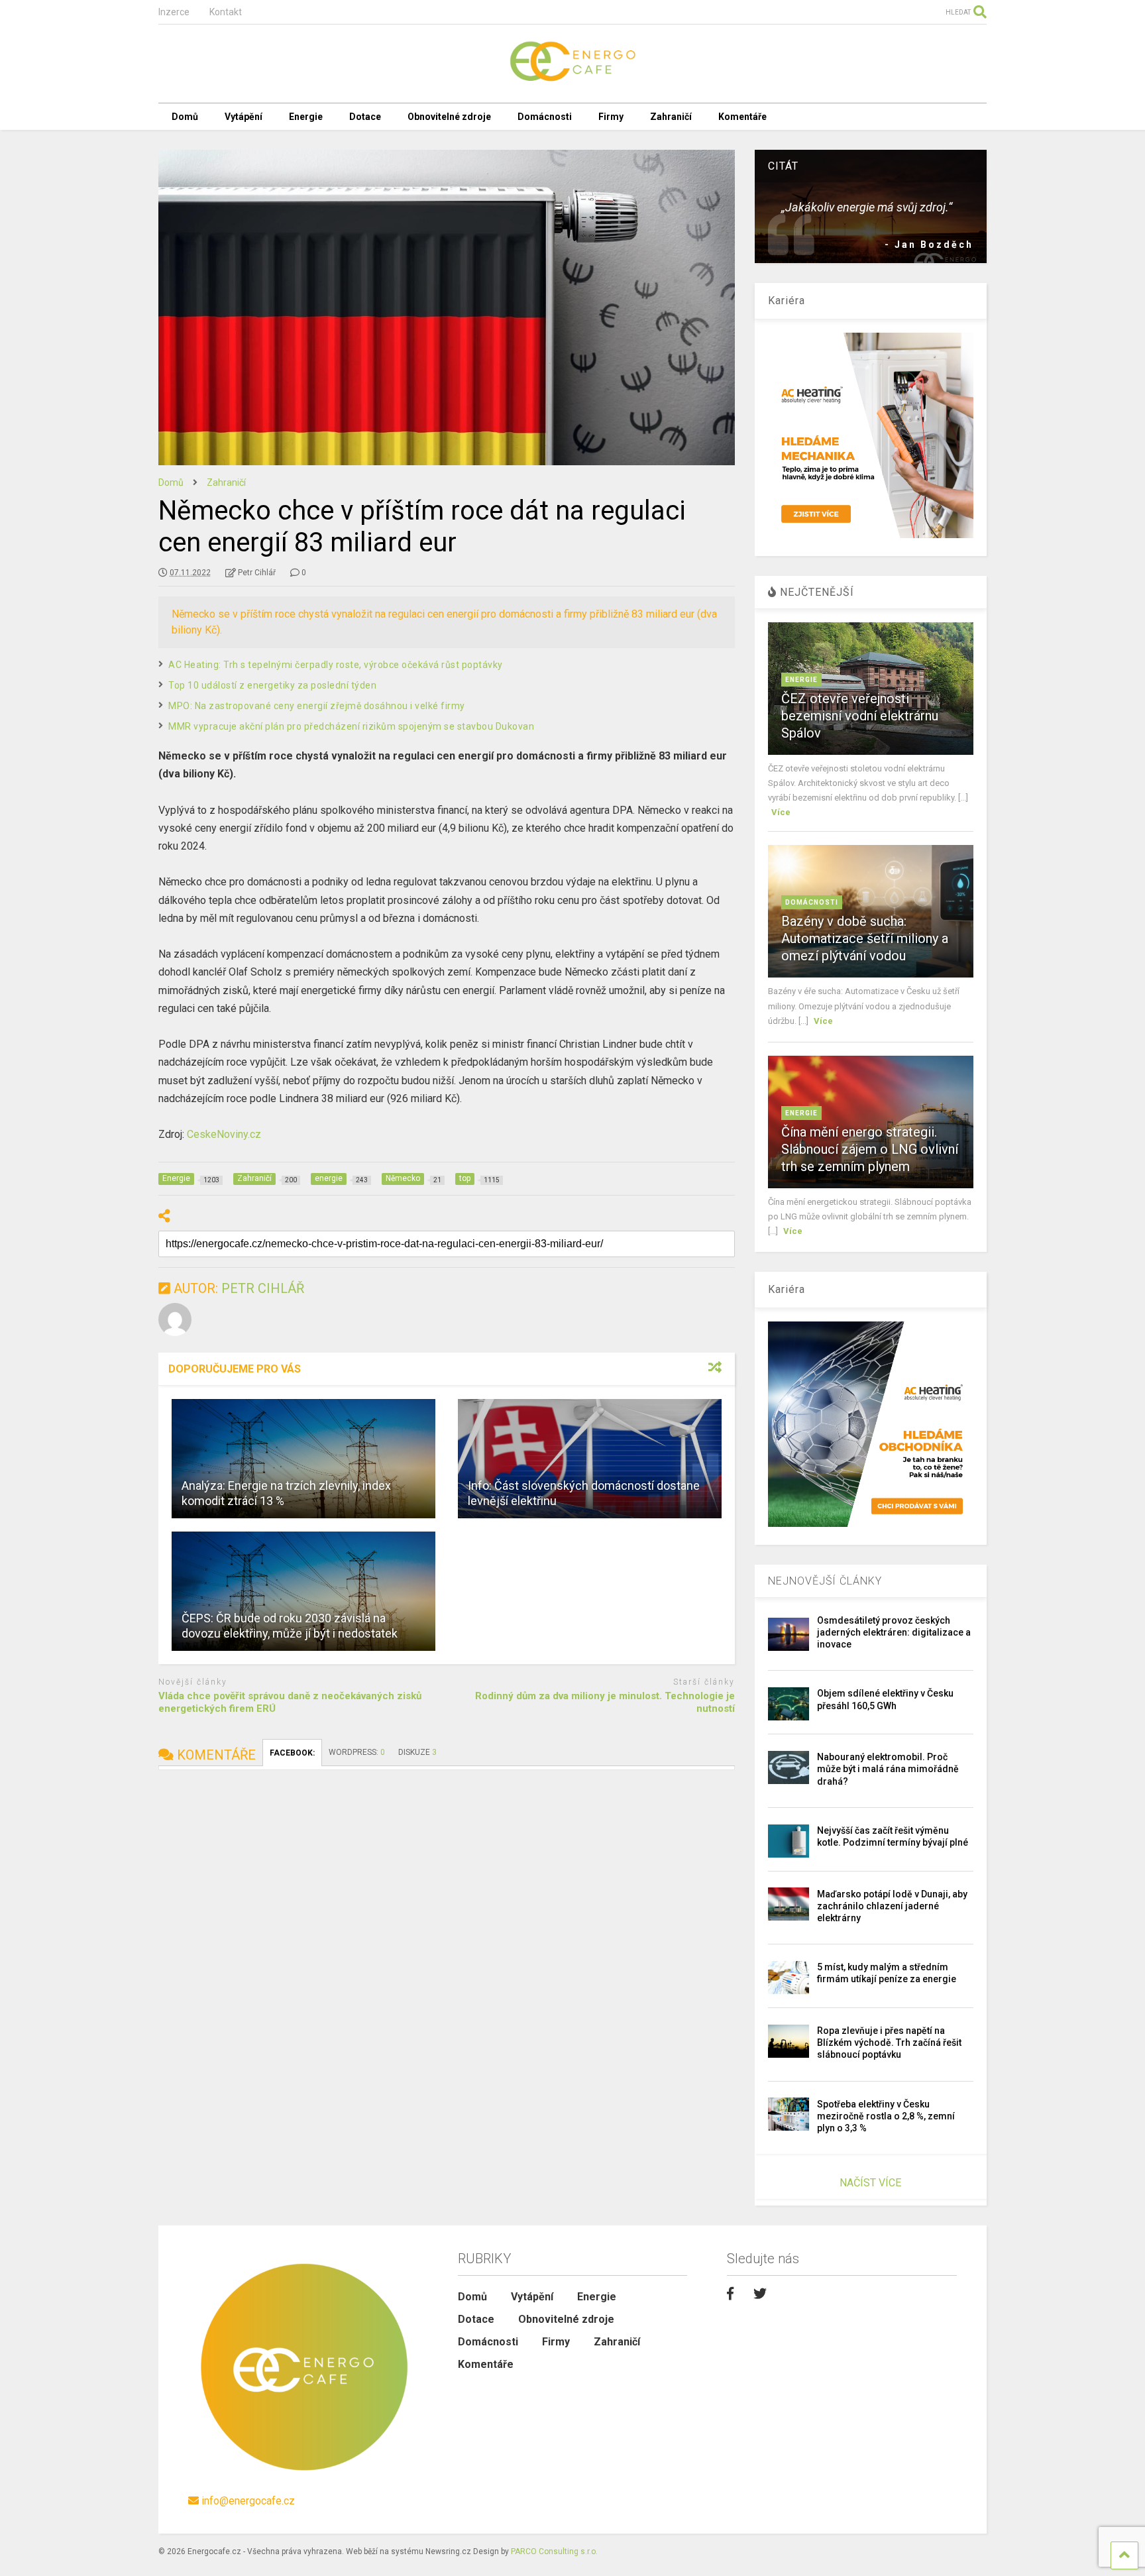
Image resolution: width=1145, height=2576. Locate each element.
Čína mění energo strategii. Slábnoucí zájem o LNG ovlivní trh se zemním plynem (870, 1149)
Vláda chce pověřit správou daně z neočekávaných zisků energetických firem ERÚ (290, 1703)
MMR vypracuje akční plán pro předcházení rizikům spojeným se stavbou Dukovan (351, 726)
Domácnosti (545, 117)
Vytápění (244, 117)
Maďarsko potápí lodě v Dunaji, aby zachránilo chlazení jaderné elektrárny (892, 1906)
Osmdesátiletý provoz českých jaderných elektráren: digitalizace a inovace (894, 1632)
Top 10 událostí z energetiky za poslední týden (272, 685)
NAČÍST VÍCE (870, 2183)
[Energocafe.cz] (572, 80)
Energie (306, 117)
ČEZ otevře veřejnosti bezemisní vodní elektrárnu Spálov (860, 716)
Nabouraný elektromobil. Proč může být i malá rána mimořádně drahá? (888, 1769)
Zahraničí (671, 117)
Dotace (365, 117)
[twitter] (760, 2294)
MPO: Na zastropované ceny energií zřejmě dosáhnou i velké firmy (317, 706)
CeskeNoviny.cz (224, 1134)
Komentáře (742, 117)
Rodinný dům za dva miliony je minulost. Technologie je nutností (605, 1703)
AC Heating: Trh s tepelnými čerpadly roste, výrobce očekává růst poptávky (336, 665)
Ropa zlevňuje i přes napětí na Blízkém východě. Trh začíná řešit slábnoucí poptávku (889, 2043)
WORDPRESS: (357, 1752)
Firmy (611, 117)
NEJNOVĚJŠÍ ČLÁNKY (825, 1581)
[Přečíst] (303, 1459)
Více (781, 812)
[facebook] (730, 2294)
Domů (185, 117)
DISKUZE (417, 1752)
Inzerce (174, 12)
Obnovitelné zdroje (449, 117)
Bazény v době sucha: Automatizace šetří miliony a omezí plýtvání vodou (865, 938)
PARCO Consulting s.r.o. (554, 2551)
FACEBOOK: (292, 1753)
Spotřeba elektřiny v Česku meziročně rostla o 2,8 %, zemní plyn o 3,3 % (886, 2116)
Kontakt (226, 12)
